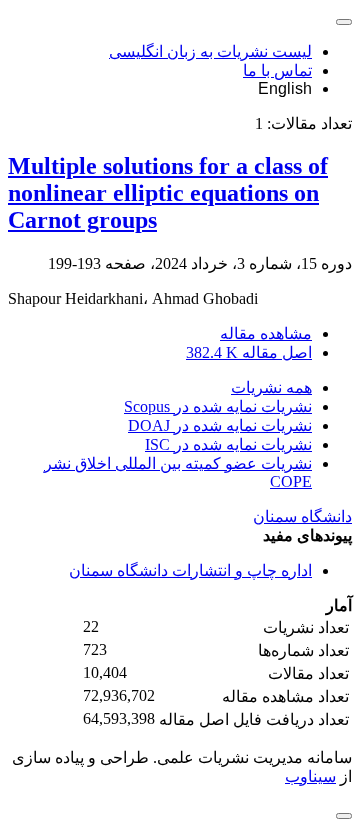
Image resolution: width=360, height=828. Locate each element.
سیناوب (310, 776)
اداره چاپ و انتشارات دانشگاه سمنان (190, 570)
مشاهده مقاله (266, 333)
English (285, 88)
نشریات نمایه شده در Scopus (218, 406)
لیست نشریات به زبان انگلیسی (210, 51)
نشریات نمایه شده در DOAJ (220, 425)
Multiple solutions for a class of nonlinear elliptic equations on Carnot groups (168, 193)
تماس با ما (277, 70)
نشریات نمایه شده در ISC (228, 444)
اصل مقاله (249, 352)
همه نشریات (271, 387)
